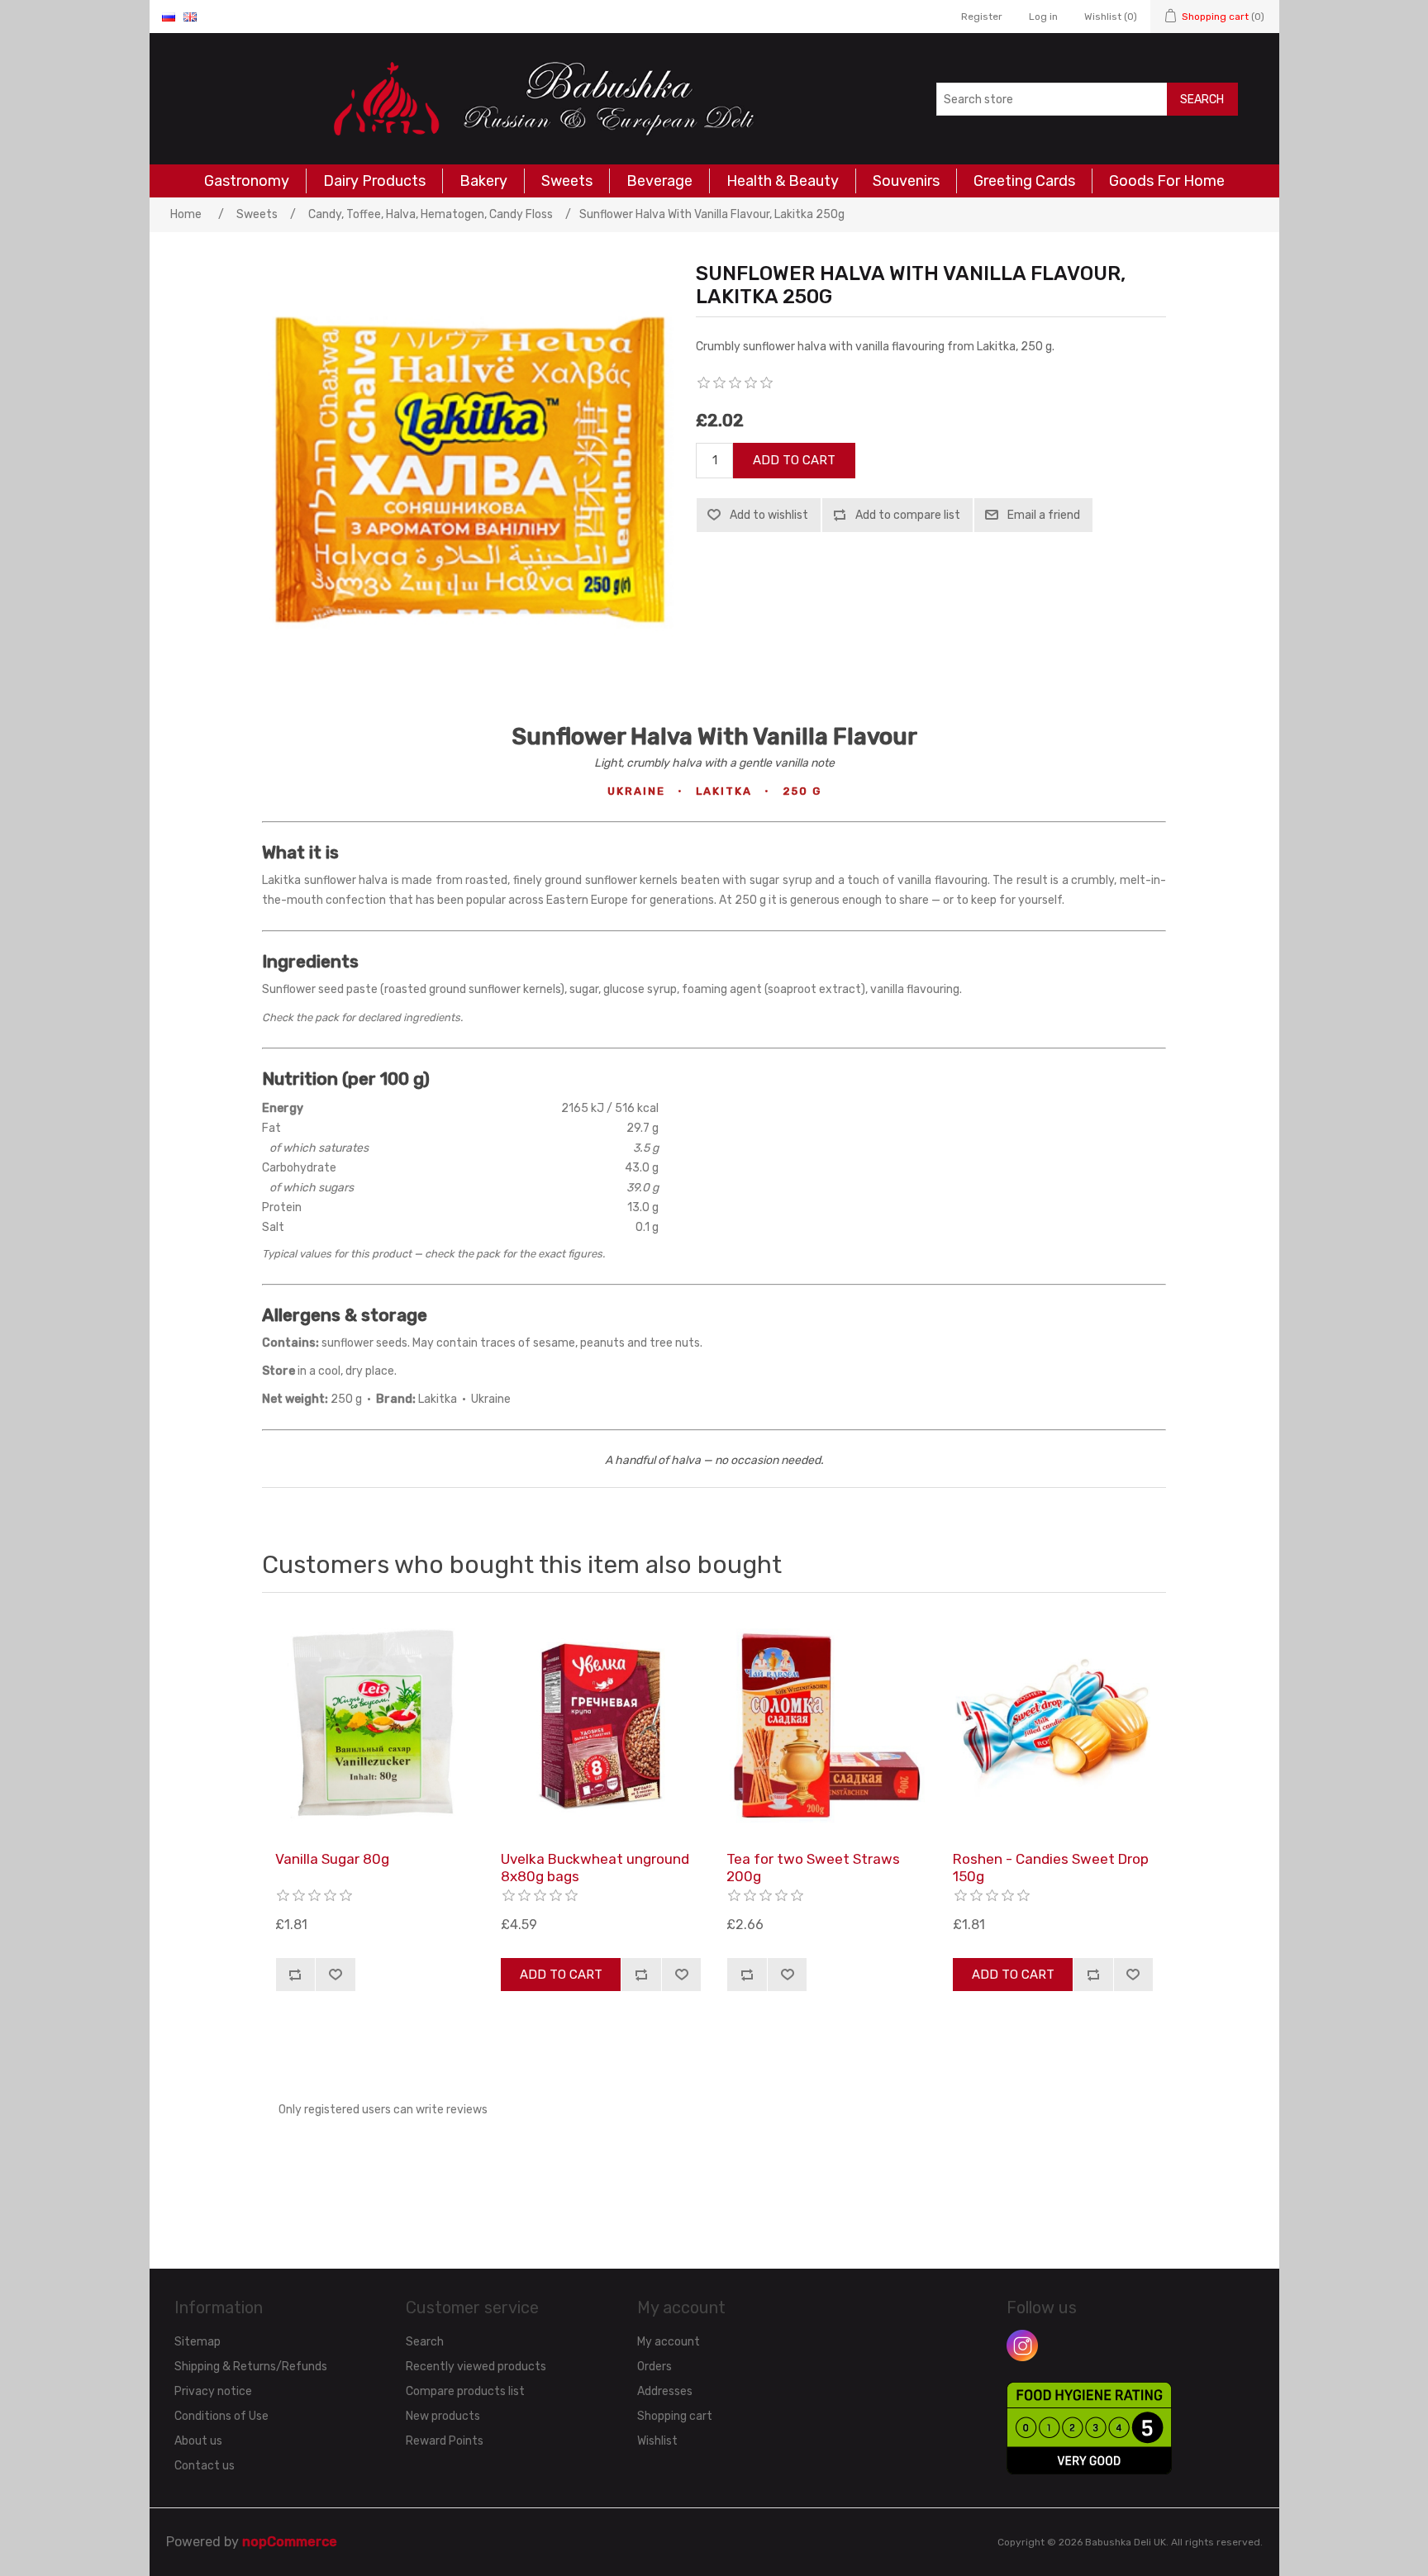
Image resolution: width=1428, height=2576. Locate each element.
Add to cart (794, 460)
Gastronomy (247, 181)
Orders (654, 2367)
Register (982, 17)
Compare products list (465, 2391)
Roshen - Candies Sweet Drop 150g (1051, 1867)
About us (198, 2441)
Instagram (1022, 2345)
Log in (1043, 17)
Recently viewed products (476, 2367)
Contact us (205, 2466)
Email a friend (1044, 515)
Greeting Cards (1024, 181)
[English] (190, 17)
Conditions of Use (221, 2416)
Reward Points (445, 2441)
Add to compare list (908, 515)
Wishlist (657, 2441)
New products (443, 2416)
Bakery (483, 181)
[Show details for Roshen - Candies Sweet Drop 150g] (1053, 1726)
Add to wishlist (769, 515)
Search (1202, 100)
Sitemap (198, 2342)
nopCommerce (290, 2542)
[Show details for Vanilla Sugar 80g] (375, 1726)
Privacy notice (213, 2391)
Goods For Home (1167, 181)
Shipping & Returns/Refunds (251, 2367)
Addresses (665, 2391)
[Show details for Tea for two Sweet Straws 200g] (826, 1726)
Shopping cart (675, 2416)
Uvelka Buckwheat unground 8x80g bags (595, 1867)
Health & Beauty (783, 181)
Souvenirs (906, 181)
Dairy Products (374, 181)
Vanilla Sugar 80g (332, 1859)
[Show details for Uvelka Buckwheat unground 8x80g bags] (601, 1726)
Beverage (659, 181)
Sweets (567, 181)
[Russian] (169, 17)
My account (669, 2342)
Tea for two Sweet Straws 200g (813, 1867)
